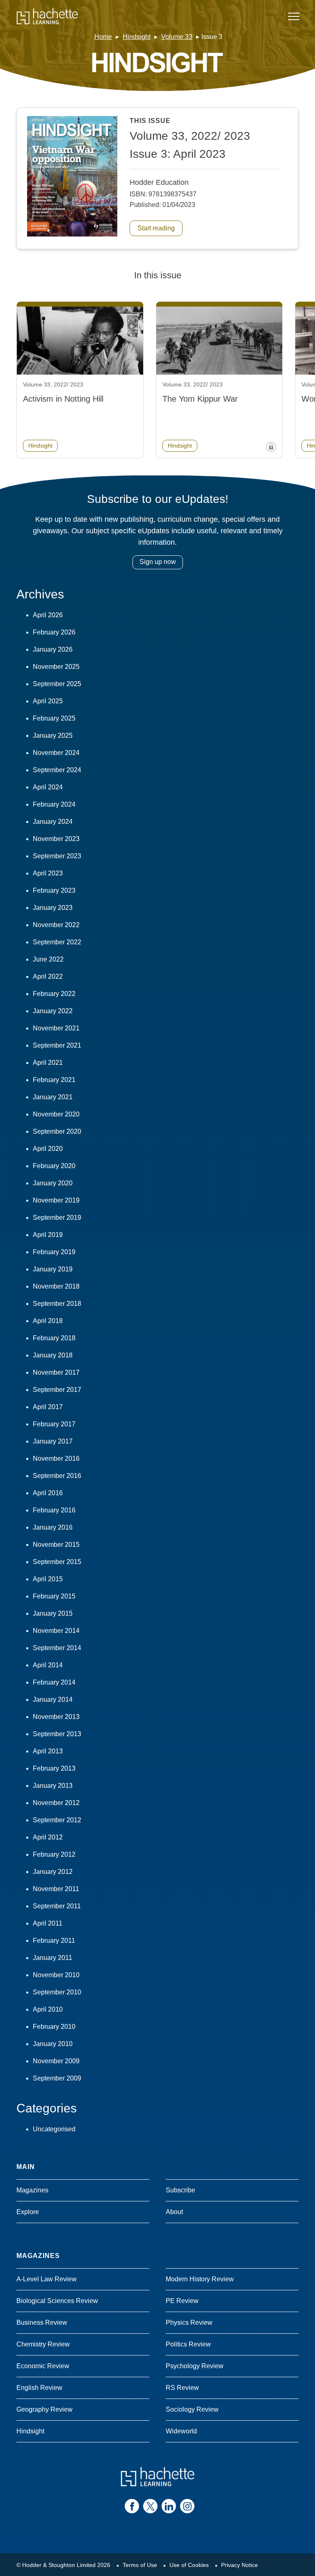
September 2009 (57, 2078)
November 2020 (56, 1114)
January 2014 (53, 1700)
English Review (39, 2388)
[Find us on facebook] (132, 2506)
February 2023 (54, 890)
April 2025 (48, 701)
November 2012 (56, 1803)
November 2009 (56, 2061)
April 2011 (48, 1923)
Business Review (42, 2322)
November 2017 (56, 1372)
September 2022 (57, 942)
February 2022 (54, 994)
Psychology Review (195, 2366)
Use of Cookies (189, 2565)
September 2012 (57, 1820)
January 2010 (53, 2044)
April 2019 (48, 1235)
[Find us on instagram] (187, 2506)
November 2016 (56, 1459)
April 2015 (48, 1579)
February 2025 (54, 718)
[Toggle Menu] (294, 16)
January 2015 (53, 1613)
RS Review (182, 2388)
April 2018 (48, 1321)
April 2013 (48, 1751)
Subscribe (180, 2190)
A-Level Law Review (47, 2279)
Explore (28, 2212)
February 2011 (54, 1941)
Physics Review (189, 2322)
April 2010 (48, 2009)
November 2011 (56, 1889)
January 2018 (53, 1355)
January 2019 (53, 1269)
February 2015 (54, 1596)
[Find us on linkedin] (169, 2506)
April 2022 (48, 977)
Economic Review (43, 2366)
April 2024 (48, 787)
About (174, 2212)
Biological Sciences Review (57, 2301)
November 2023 (56, 839)
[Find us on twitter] (150, 2506)
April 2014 (48, 1665)
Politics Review (188, 2344)
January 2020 (53, 1183)
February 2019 (54, 1252)
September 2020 (57, 1131)
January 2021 (53, 1097)
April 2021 (48, 1063)
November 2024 (56, 753)
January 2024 (53, 822)
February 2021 (54, 1080)
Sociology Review (192, 2409)
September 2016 (57, 1476)
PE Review (182, 2301)
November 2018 (56, 1286)
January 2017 (53, 1441)
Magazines (32, 2190)
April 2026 (48, 615)
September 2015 (57, 1562)
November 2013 (56, 1717)
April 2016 (48, 1493)
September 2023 (57, 856)
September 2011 (57, 1906)
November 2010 (56, 1975)
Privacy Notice (240, 2565)
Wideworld (181, 2431)
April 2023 (48, 873)
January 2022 (53, 1011)
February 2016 (54, 1510)
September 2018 (57, 1304)
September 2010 (57, 1992)
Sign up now (158, 562)
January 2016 (53, 1527)
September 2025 (57, 684)
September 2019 (57, 1218)
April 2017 (48, 1407)
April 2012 (48, 1837)
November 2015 (56, 1545)
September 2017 (57, 1390)
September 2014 (57, 1648)
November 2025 (56, 667)
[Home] (47, 16)
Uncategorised (54, 2129)
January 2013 (53, 1786)
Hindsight (137, 37)
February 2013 (54, 1768)
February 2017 (54, 1424)
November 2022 (56, 925)
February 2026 (54, 632)
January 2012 (53, 1872)
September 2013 (57, 1734)
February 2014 (54, 1682)
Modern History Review (200, 2279)
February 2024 (54, 804)
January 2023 (53, 908)
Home (103, 37)
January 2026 (53, 649)
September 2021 (57, 1045)
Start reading (156, 228)
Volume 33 (177, 37)
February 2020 (54, 1166)
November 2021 (56, 1028)
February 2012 (54, 1854)
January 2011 (52, 1958)
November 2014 (56, 1631)
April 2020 (48, 1149)
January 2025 (53, 736)
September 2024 (57, 770)
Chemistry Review (43, 2344)
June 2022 (48, 959)
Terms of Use (140, 2565)
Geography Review (45, 2409)
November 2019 (56, 1200)
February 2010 (54, 2027)
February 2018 (54, 1338)
